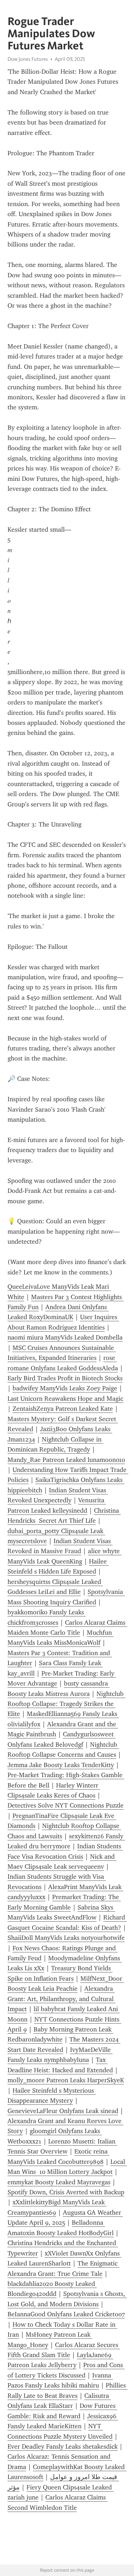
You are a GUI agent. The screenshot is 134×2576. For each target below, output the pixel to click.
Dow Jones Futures (28, 59)
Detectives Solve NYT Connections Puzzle (66, 1805)
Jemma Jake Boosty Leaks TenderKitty (61, 1765)
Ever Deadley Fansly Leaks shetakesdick (63, 2446)
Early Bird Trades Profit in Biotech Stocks (65, 1378)
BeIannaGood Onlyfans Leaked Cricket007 (66, 2314)
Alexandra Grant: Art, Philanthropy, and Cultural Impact (61, 1999)
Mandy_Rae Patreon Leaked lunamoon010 (66, 1460)
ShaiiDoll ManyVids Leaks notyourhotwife (66, 1938)
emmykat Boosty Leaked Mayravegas (59, 2182)
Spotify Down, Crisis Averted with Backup (66, 2192)
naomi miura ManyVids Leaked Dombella (65, 1337)
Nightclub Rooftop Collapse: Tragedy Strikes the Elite (66, 1704)
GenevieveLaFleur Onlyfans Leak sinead (63, 2111)
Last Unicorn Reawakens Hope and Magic (65, 1399)
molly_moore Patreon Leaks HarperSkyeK (66, 2080)
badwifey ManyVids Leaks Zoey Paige (65, 1388)
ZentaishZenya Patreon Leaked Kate (63, 1409)
